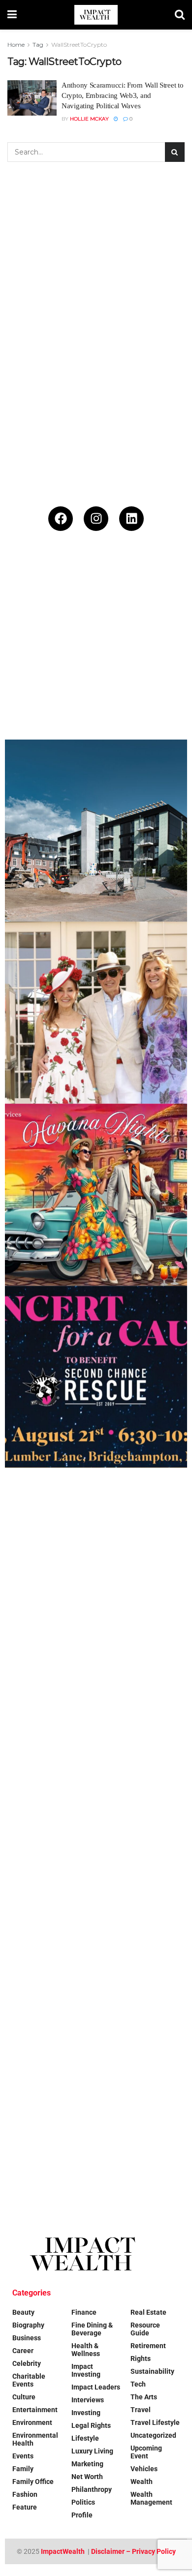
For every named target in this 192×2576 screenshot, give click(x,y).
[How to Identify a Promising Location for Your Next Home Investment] (96, 2105)
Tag (38, 45)
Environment (32, 2422)
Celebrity (27, 2363)
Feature (25, 2507)
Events (23, 2456)
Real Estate (148, 2312)
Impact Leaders (96, 2387)
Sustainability (152, 2371)
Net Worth (87, 2477)
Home (16, 45)
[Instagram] (96, 519)
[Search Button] (180, 15)
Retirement (148, 2346)
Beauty (23, 2312)
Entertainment (35, 2410)
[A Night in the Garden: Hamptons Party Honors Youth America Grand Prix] (96, 1559)
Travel (141, 2410)
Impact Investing (86, 2370)
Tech (138, 2384)
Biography (28, 2325)
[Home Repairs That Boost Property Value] (96, 1923)
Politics (83, 2502)
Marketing (87, 2464)
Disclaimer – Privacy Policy (133, 2551)
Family (23, 2469)
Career (23, 2351)
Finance (84, 2312)
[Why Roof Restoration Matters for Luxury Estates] (96, 1741)
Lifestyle (85, 2438)
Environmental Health (35, 2439)
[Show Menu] (12, 15)
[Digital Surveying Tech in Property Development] (96, 831)
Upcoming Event (146, 2452)
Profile (82, 2515)
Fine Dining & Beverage (92, 2329)
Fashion (25, 2494)
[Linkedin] (131, 519)
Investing (86, 2413)
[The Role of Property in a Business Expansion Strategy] (96, 649)
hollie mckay (89, 119)
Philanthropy (92, 2489)
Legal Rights (91, 2425)
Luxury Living (92, 2451)
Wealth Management (151, 2498)
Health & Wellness (86, 2350)
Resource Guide (145, 2329)
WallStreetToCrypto (79, 45)
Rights (141, 2359)
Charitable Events (29, 2380)
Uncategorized (153, 2435)
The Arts (144, 2397)
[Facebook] (61, 519)
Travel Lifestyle (155, 2422)
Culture (24, 2397)
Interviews (88, 2400)
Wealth (142, 2482)
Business (27, 2338)
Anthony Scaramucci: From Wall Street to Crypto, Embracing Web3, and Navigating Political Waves (122, 95)
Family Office (33, 2482)
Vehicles (144, 2469)
